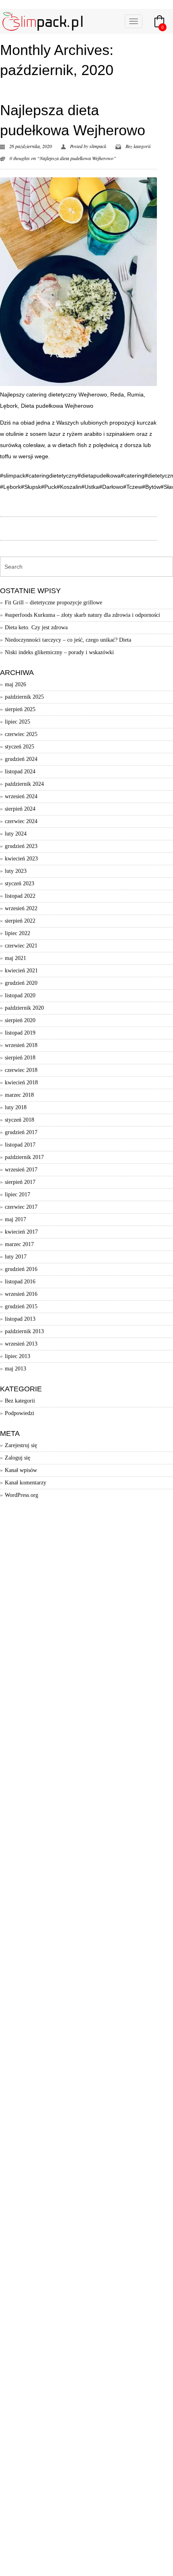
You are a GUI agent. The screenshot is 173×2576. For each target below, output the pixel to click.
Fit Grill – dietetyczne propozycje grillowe (54, 603)
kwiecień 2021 (21, 971)
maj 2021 (15, 958)
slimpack (98, 146)
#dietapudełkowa (99, 476)
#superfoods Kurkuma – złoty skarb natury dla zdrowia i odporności (82, 615)
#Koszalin (69, 487)
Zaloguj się (18, 1458)
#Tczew (133, 487)
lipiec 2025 (18, 722)
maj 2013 (15, 1369)
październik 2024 (24, 784)
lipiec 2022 (18, 933)
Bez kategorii (138, 146)
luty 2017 (16, 1257)
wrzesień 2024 (21, 796)
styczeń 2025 (20, 747)
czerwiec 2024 (21, 821)
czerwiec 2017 (21, 1207)
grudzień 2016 (21, 1269)
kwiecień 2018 (21, 1083)
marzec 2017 (19, 1244)
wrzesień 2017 (21, 1170)
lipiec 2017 (18, 1194)
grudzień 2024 (21, 759)
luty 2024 (16, 834)
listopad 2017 (20, 1145)
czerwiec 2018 (21, 1070)
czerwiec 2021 (21, 946)
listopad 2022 (20, 896)
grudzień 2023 (21, 846)
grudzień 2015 (21, 1306)
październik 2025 (24, 697)
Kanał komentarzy (26, 1483)
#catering (133, 476)
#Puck (49, 487)
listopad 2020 (20, 995)
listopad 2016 (20, 1282)
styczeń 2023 (20, 883)
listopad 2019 (20, 1033)
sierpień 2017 (20, 1182)
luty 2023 (16, 871)
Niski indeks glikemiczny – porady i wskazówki (59, 652)
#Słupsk (31, 487)
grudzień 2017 (21, 1132)
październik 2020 (24, 1008)
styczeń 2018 (20, 1120)
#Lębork (10, 487)
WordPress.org (22, 1495)
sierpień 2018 (20, 1058)
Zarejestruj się (21, 1445)
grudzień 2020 (21, 983)
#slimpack (13, 476)
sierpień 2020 (20, 1020)
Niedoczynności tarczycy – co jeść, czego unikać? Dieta (68, 640)
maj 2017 (15, 1219)
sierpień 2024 (20, 809)
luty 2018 (16, 1107)
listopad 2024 (20, 772)
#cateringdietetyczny (51, 476)
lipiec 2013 (18, 1356)
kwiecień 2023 (21, 859)
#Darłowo (111, 487)
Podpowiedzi (20, 1413)
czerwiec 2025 (21, 734)
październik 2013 (24, 1331)
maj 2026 (15, 684)
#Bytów (151, 487)
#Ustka (90, 487)
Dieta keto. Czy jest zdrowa (36, 627)
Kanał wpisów (21, 1470)
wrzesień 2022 (21, 908)
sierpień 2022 (20, 921)
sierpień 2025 (20, 709)
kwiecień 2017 (21, 1232)
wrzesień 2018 (21, 1045)
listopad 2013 (20, 1319)
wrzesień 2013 (21, 1344)
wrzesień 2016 (21, 1294)
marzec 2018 (19, 1095)
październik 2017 (24, 1157)
